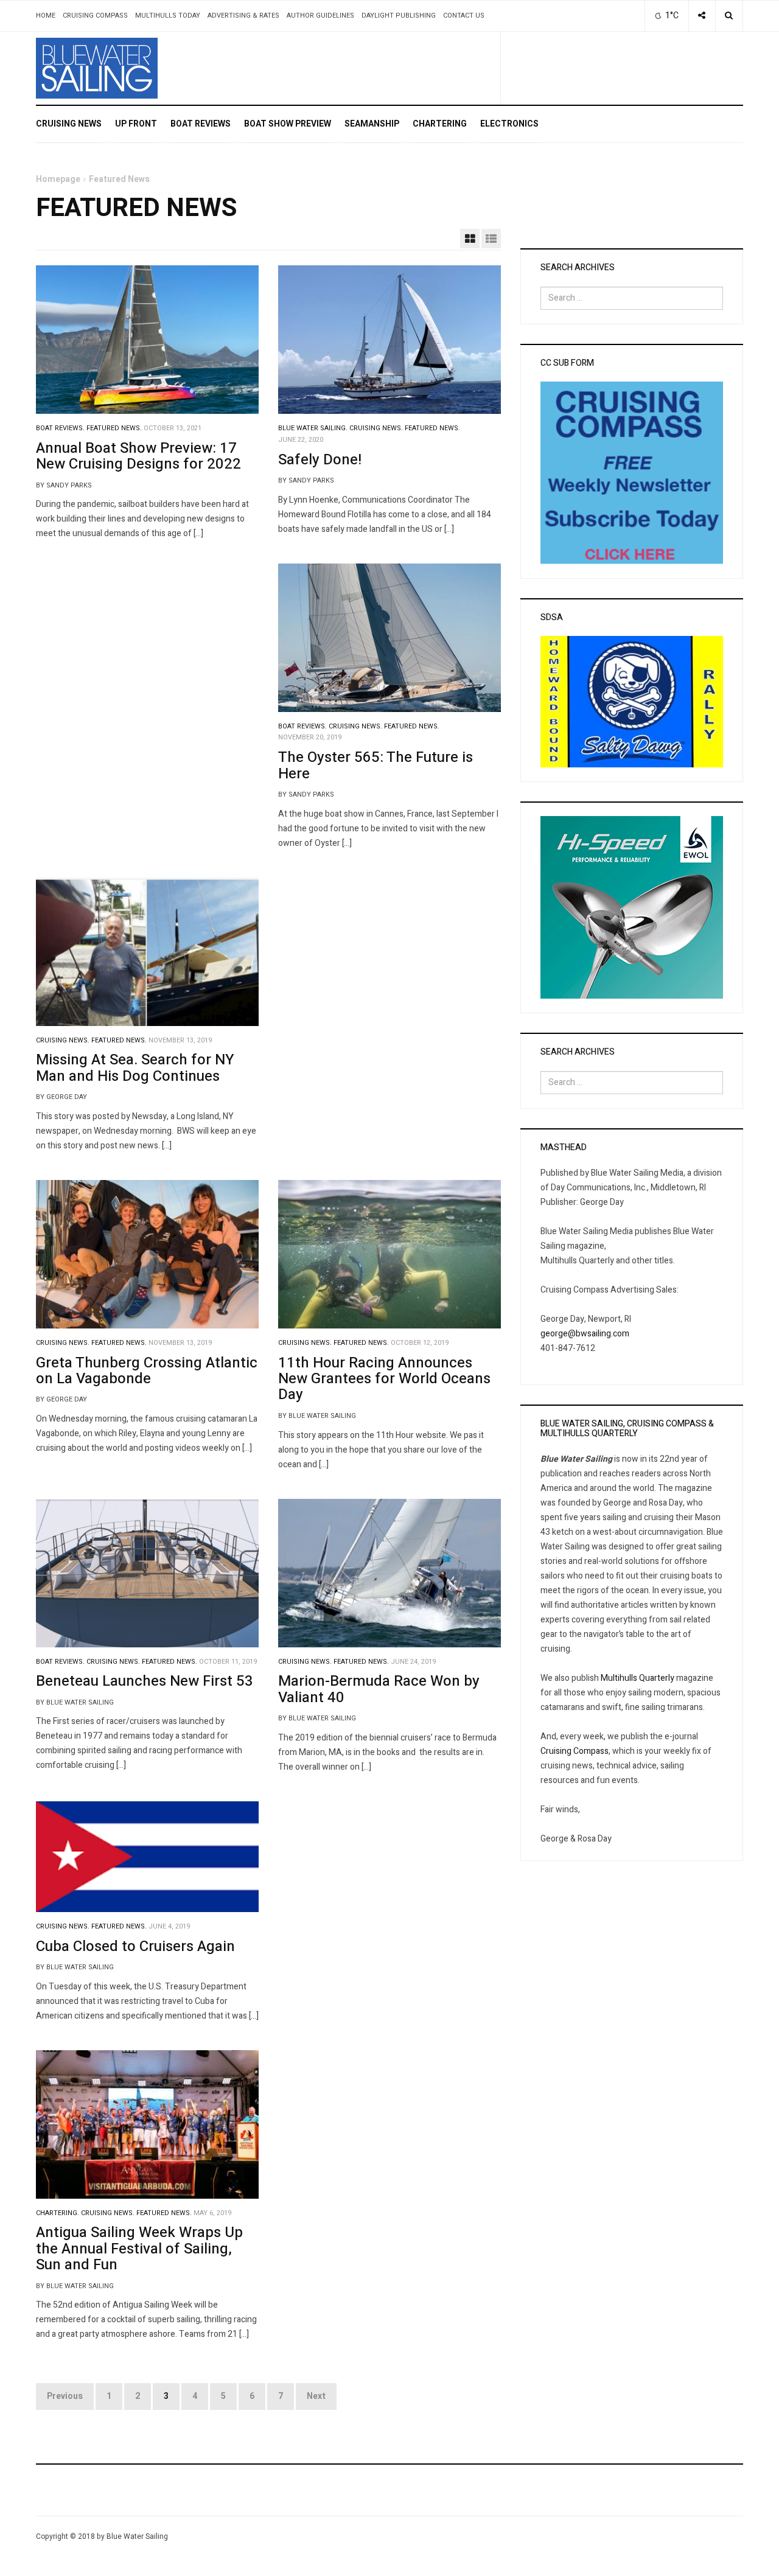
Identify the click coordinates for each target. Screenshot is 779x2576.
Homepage (58, 179)
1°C (671, 16)
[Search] (729, 16)
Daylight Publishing (399, 16)
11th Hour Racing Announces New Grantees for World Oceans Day (384, 1379)
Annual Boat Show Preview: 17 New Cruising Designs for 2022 (138, 456)
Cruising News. (376, 428)
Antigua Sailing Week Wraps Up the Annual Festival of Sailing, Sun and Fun (139, 2249)
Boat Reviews (201, 124)
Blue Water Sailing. (313, 428)
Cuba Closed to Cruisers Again (135, 1946)
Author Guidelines (320, 16)
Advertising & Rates (243, 16)
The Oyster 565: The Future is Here (376, 765)
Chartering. (58, 2213)
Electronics (509, 124)
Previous (65, 2396)
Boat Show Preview (288, 124)
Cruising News (69, 124)
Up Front (136, 124)
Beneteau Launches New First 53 (145, 1681)
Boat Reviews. (60, 428)
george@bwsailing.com (585, 1334)
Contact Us (464, 16)
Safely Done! (320, 460)
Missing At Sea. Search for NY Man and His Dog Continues (135, 1068)
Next (316, 2396)
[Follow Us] (702, 16)
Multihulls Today (168, 16)
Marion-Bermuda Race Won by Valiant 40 (379, 1689)
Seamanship (372, 124)
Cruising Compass (95, 16)
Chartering (440, 124)
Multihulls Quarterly (638, 1678)
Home (46, 16)
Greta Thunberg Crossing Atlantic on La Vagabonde (147, 1371)
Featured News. (114, 428)
